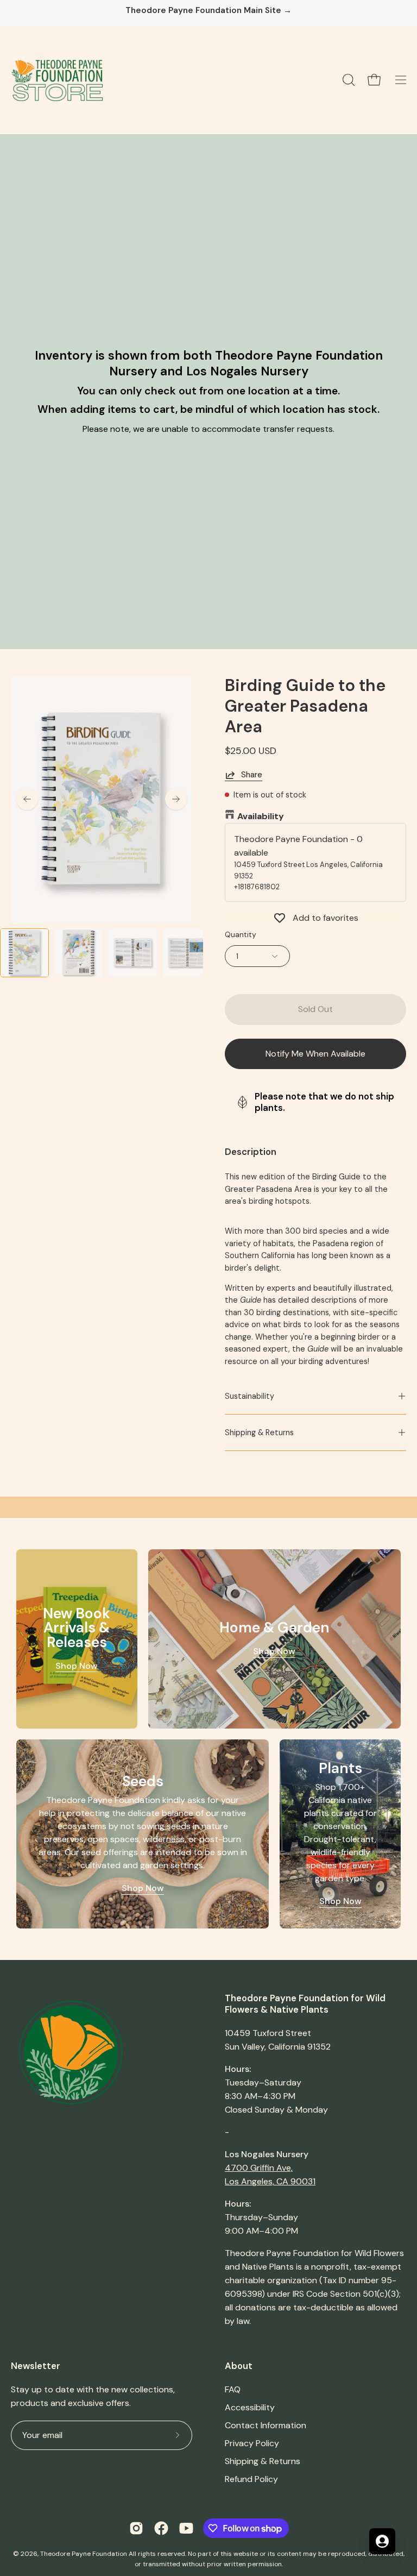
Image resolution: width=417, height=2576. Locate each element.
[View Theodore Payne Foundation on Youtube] (186, 2528)
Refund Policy (251, 2479)
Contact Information (266, 2425)
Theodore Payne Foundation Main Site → (208, 11)
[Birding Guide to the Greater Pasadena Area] (24, 953)
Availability (261, 816)
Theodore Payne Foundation (84, 2554)
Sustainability (249, 1396)
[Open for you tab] (382, 2541)
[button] (347, 80)
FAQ (233, 2389)
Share (252, 775)
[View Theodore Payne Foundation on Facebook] (161, 2528)
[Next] (176, 799)
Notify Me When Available (315, 1054)
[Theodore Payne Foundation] (57, 80)
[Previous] (27, 799)
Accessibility (250, 2407)
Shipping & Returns (259, 1432)
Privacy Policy (252, 2443)
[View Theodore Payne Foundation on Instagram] (136, 2528)
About (239, 2366)
